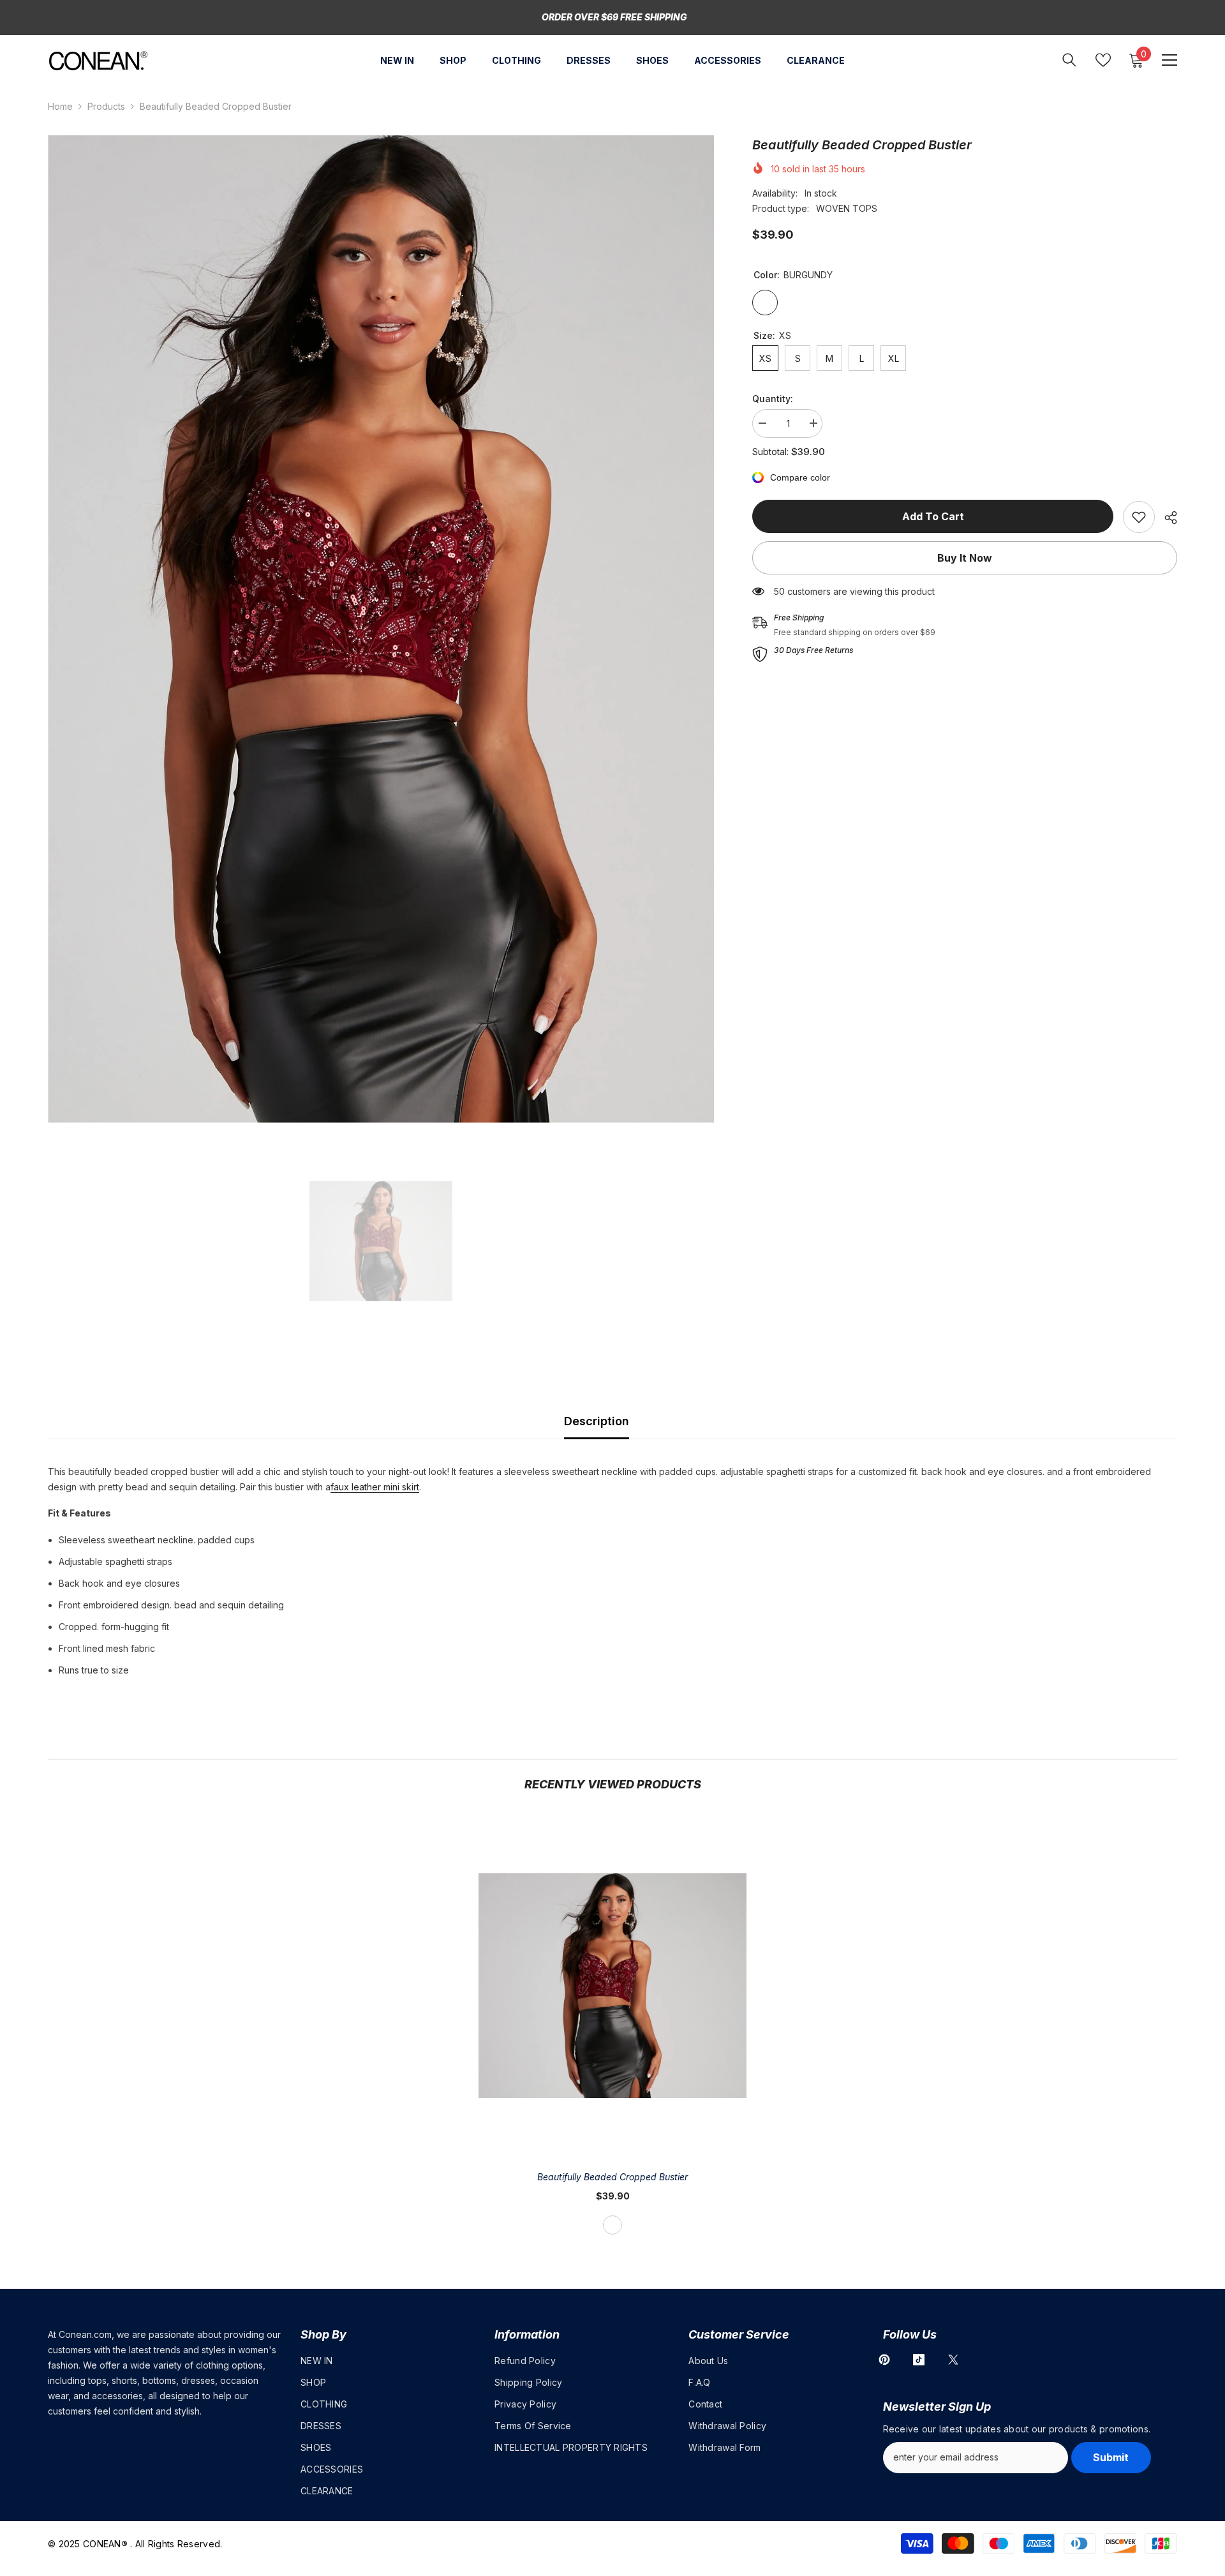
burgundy (612, 2225)
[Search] (1069, 60)
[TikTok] (919, 2360)
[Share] (1166, 518)
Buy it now (965, 558)
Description (597, 1421)
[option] (381, 629)
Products (106, 106)
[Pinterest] (884, 2360)
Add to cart (933, 516)
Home (60, 106)
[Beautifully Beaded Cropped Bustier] (612, 1986)
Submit (1111, 2457)
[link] (1139, 517)
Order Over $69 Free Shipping (614, 17)
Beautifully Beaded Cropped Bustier (612, 2177)
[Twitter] (953, 2360)
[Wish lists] (1103, 60)
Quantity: (773, 399)
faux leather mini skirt (375, 1487)
